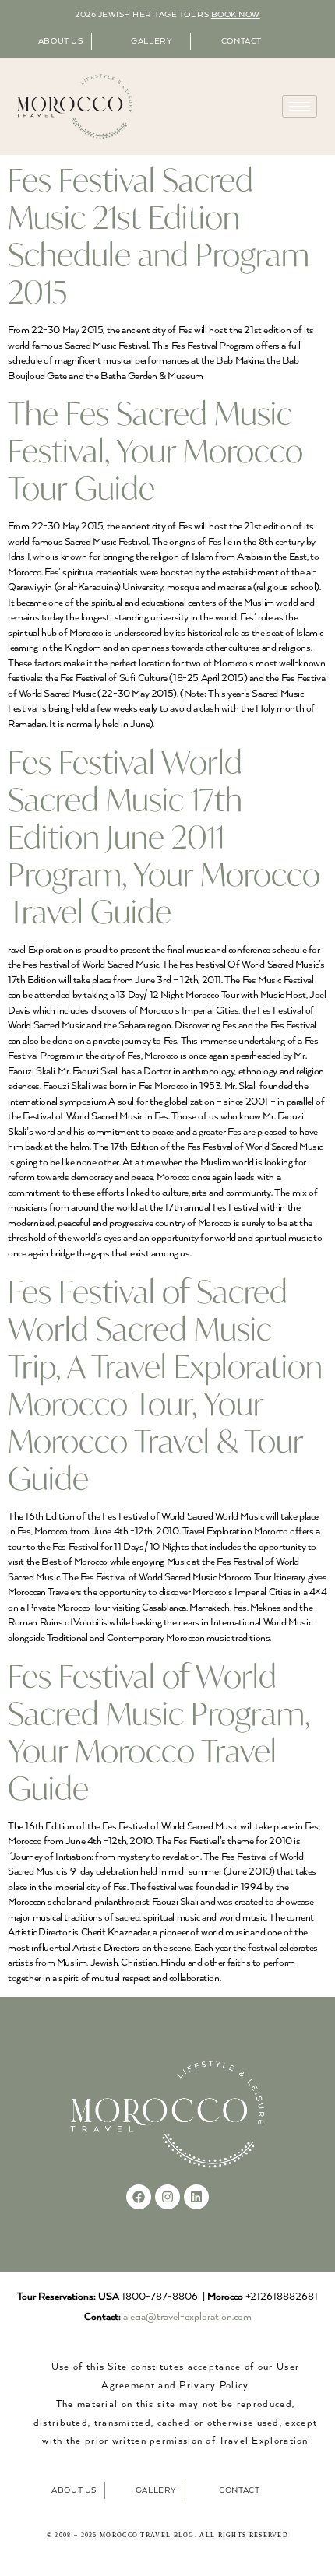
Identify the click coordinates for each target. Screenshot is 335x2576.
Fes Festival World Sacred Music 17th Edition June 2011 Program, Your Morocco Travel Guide (164, 836)
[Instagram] (167, 2197)
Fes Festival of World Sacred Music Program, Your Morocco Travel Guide (159, 1732)
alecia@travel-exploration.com (187, 2317)
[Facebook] (139, 2197)
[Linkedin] (196, 2197)
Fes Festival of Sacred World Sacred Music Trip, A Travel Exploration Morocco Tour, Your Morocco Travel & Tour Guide (165, 1385)
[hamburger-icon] (300, 106)
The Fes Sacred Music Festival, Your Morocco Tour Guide (155, 450)
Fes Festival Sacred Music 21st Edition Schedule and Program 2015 (159, 235)
